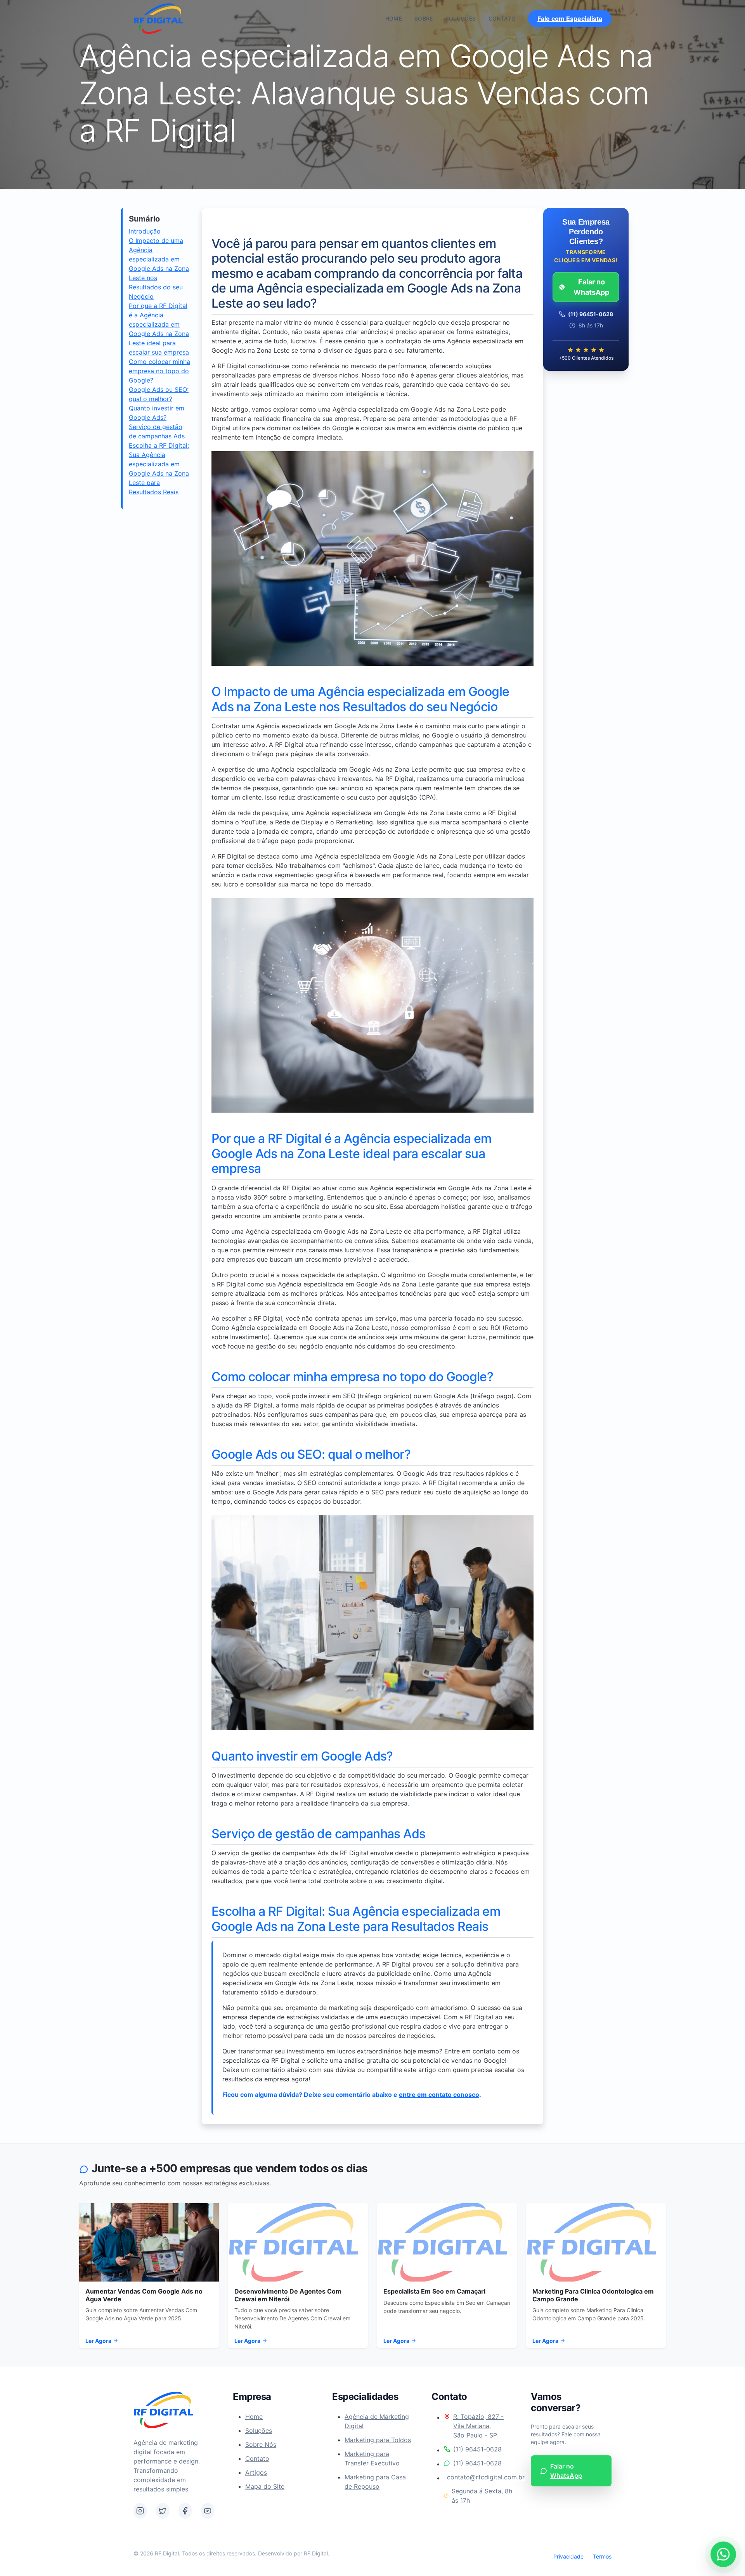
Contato (502, 18)
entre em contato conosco (439, 2095)
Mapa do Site (265, 2486)
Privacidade (568, 2556)
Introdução (145, 231)
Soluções (461, 18)
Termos (602, 2556)
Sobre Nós (261, 2444)
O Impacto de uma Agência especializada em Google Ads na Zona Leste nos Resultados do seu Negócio (159, 268)
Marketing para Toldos (378, 2440)
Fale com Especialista (570, 19)
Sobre (424, 18)
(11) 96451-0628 (477, 2449)
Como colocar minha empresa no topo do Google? (159, 371)
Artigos (256, 2472)
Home (394, 18)
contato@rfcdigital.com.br (480, 2477)
